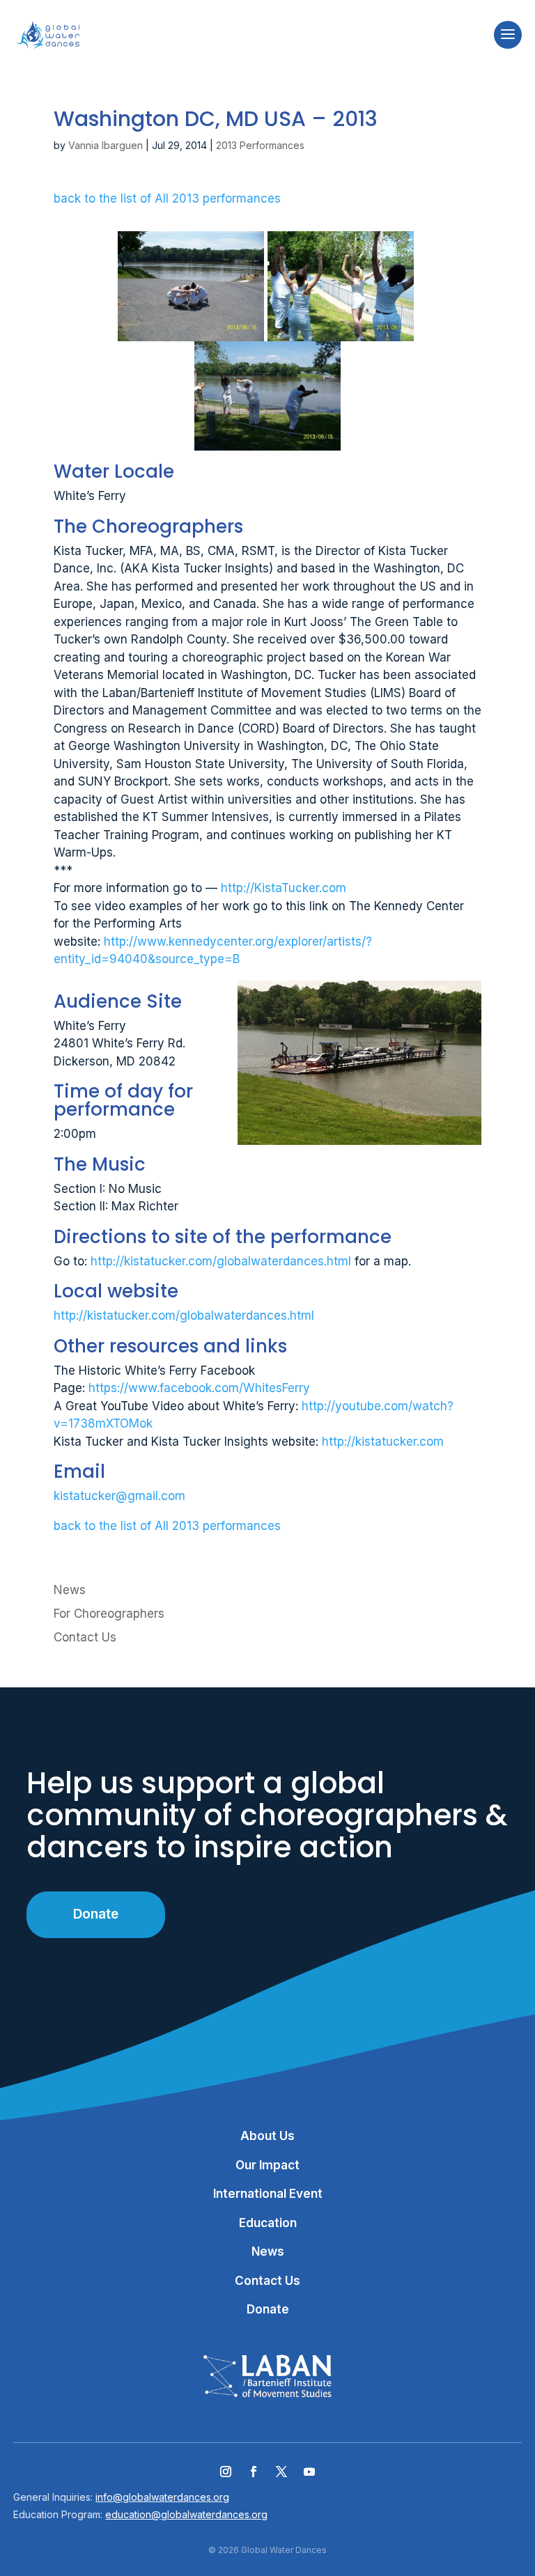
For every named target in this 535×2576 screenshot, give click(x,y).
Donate (96, 1914)
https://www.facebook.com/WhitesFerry (199, 1388)
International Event (268, 2194)
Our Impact (267, 2165)
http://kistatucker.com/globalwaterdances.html (221, 1261)
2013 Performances (260, 145)
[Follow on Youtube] (309, 2472)
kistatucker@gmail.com (119, 1496)
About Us (267, 2136)
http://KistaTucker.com (284, 888)
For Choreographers (109, 1614)
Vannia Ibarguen (106, 145)
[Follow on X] (281, 2472)
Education (268, 2223)
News (70, 1590)
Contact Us (85, 1637)
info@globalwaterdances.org (162, 2497)
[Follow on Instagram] (226, 2472)
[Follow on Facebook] (254, 2472)
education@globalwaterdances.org (186, 2514)
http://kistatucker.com (383, 1442)
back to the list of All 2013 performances (167, 198)
